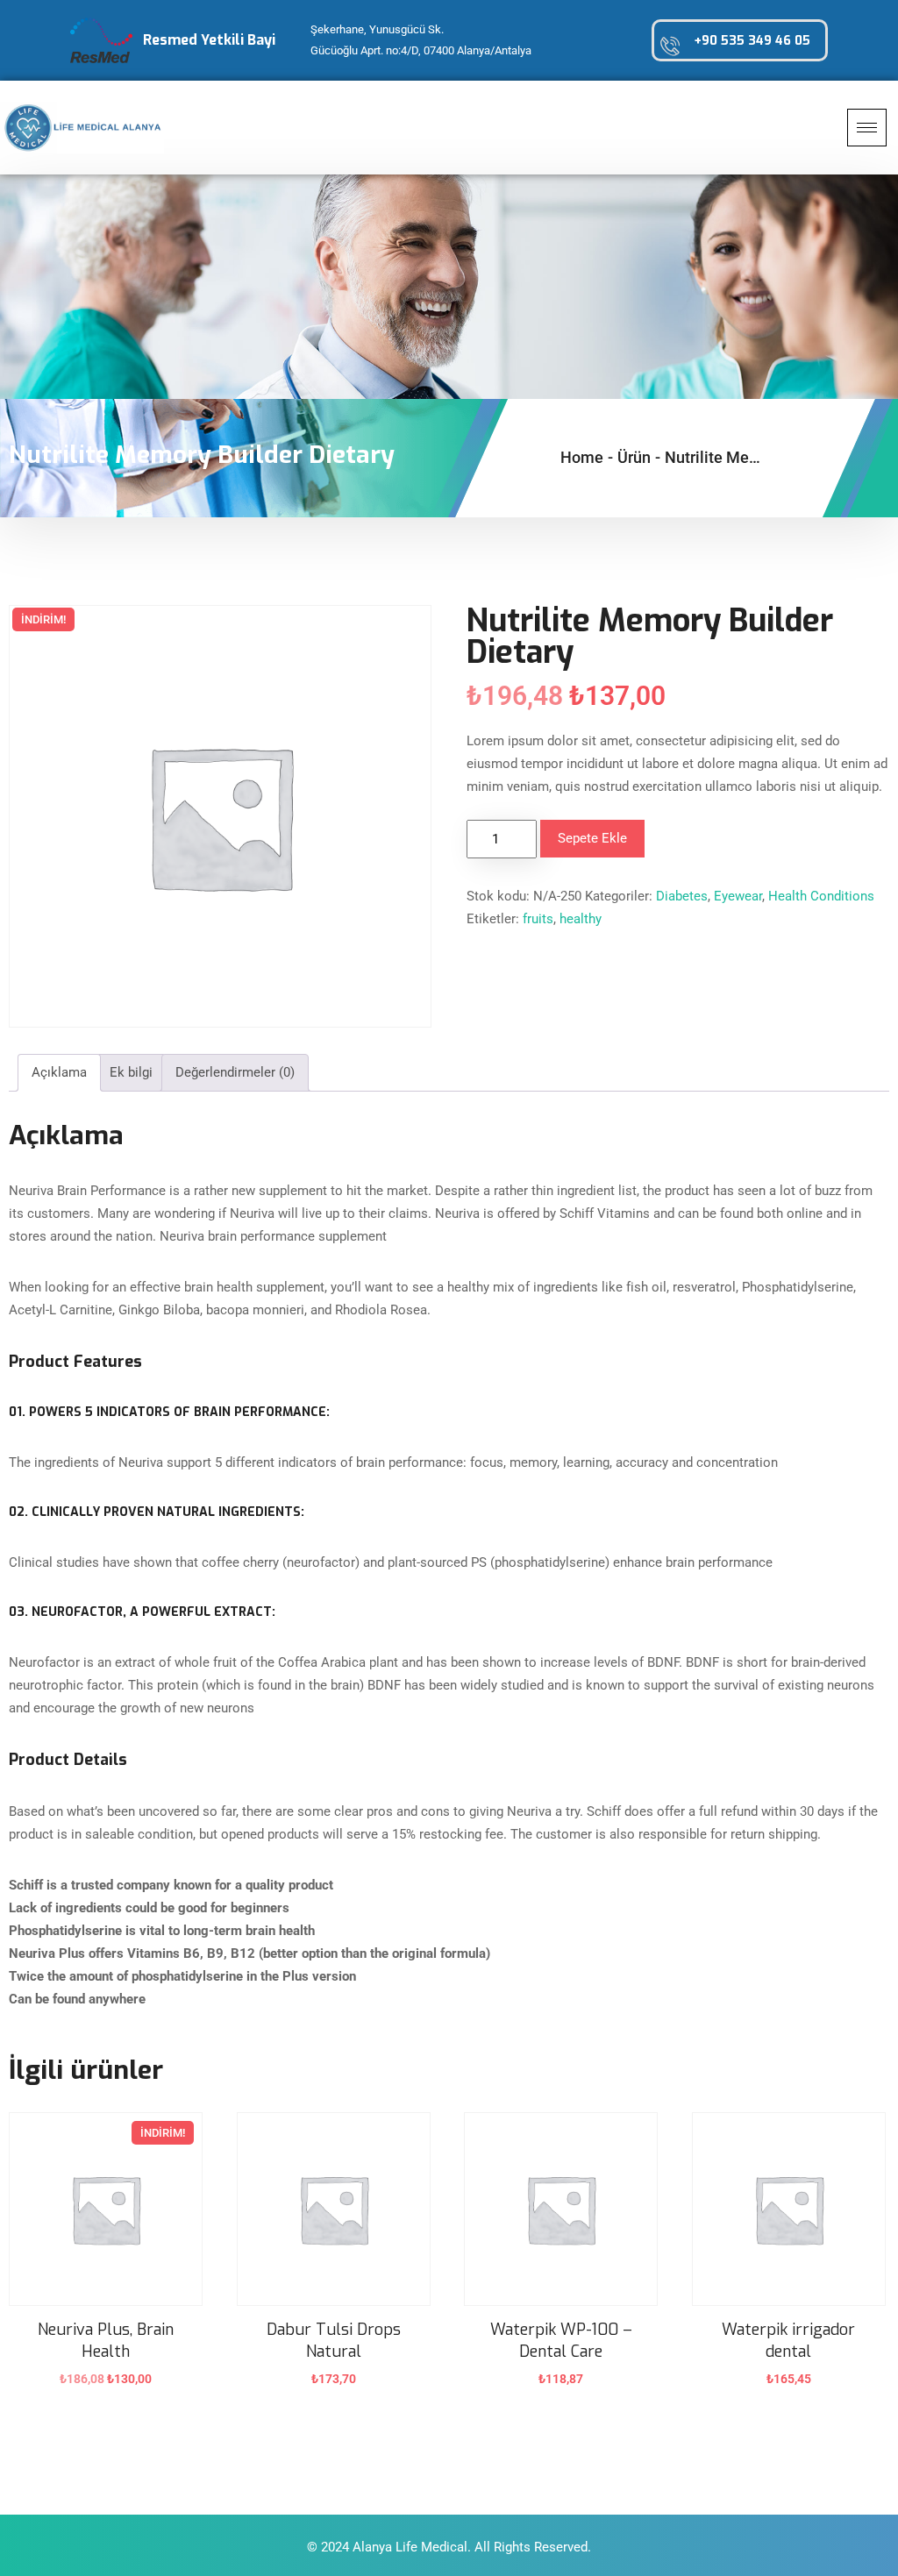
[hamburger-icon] (867, 128)
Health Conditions (821, 896)
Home (582, 457)
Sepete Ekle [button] (106, 2390)
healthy (581, 919)
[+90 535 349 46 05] (670, 46)
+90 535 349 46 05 (752, 41)
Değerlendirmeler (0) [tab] (235, 1072)
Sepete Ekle (592, 838)
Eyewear (738, 896)
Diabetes (682, 896)
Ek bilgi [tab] (131, 1072)
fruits (538, 919)
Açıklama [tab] (59, 1072)
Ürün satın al (334, 2390)
